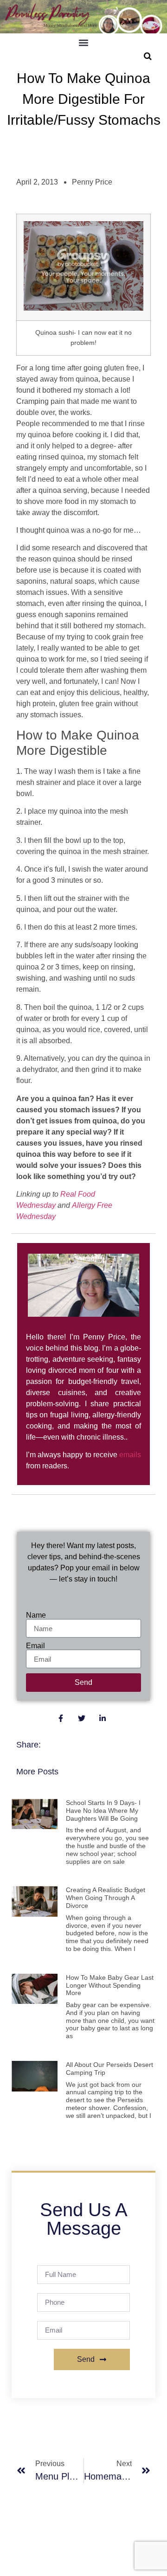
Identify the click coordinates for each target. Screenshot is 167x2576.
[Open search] (148, 56)
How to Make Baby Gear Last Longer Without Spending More (110, 1985)
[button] (84, 43)
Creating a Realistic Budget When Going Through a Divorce (106, 1898)
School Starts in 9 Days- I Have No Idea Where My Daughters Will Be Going (103, 1811)
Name (36, 1615)
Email (35, 1646)
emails (130, 1455)
